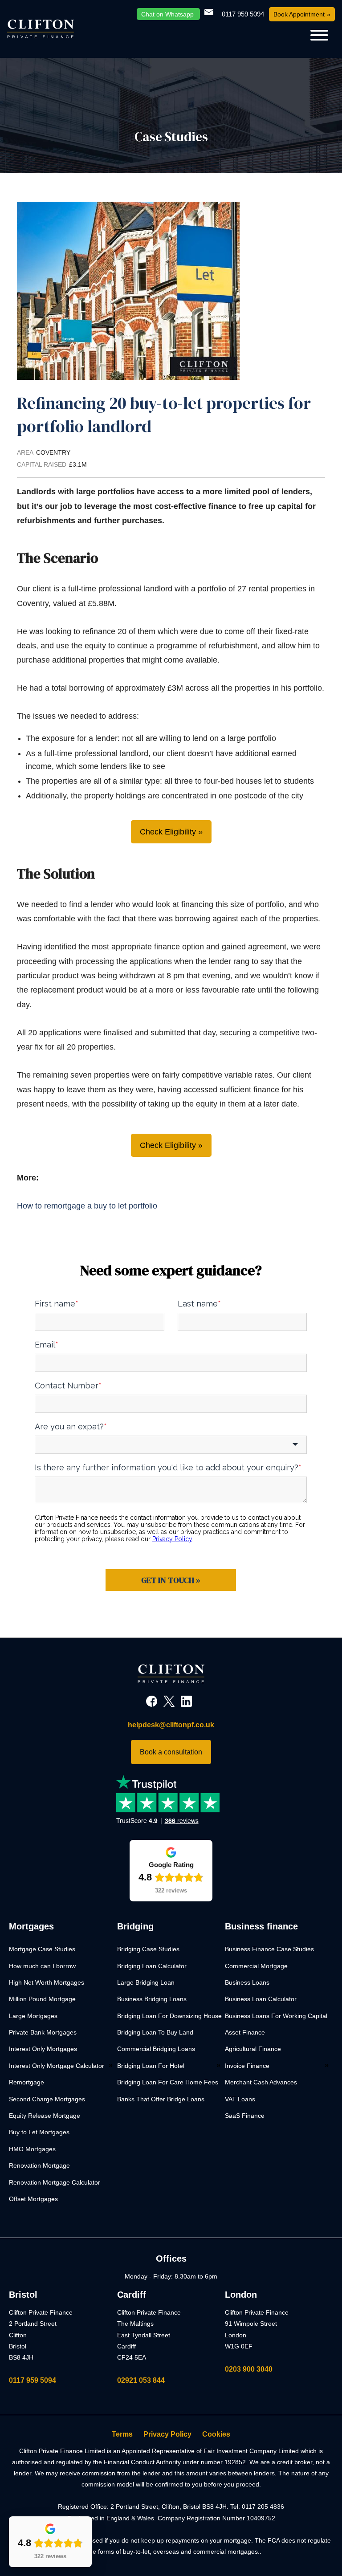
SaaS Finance (245, 2116)
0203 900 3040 (249, 2369)
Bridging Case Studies (148, 1949)
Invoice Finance (247, 2066)
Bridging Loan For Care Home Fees (168, 2082)
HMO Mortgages (32, 2149)
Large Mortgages (33, 2016)
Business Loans (247, 1982)
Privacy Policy (167, 2434)
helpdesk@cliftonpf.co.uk (171, 1725)
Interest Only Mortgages (43, 2049)
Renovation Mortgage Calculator (55, 2182)
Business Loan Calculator (261, 1999)
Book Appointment (299, 14)
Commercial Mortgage (256, 1966)
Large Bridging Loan (146, 1982)
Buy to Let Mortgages (39, 2132)
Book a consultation (171, 1752)
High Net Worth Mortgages (47, 1982)
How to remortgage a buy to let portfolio (87, 1206)
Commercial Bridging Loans (156, 2049)
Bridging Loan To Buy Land (155, 2032)
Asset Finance (245, 2032)
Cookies (216, 2434)
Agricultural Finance (253, 2049)
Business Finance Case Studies (269, 1949)
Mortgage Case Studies (42, 1949)
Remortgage (26, 2082)
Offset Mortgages (33, 2199)
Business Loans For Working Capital (276, 2016)
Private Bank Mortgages (43, 2032)
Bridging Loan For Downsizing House (169, 2016)
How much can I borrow (42, 1966)
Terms (122, 2434)
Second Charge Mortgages (47, 2099)
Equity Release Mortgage (45, 2116)
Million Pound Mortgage (42, 1999)
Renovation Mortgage (39, 2165)
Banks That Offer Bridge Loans (161, 2099)
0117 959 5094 (33, 2380)
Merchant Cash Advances (261, 2082)
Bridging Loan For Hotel (151, 2066)
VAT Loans (240, 2099)
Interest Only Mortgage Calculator (57, 2066)
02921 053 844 (141, 2380)
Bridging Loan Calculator (152, 1966)
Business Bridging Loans (152, 1999)
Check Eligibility (168, 832)
